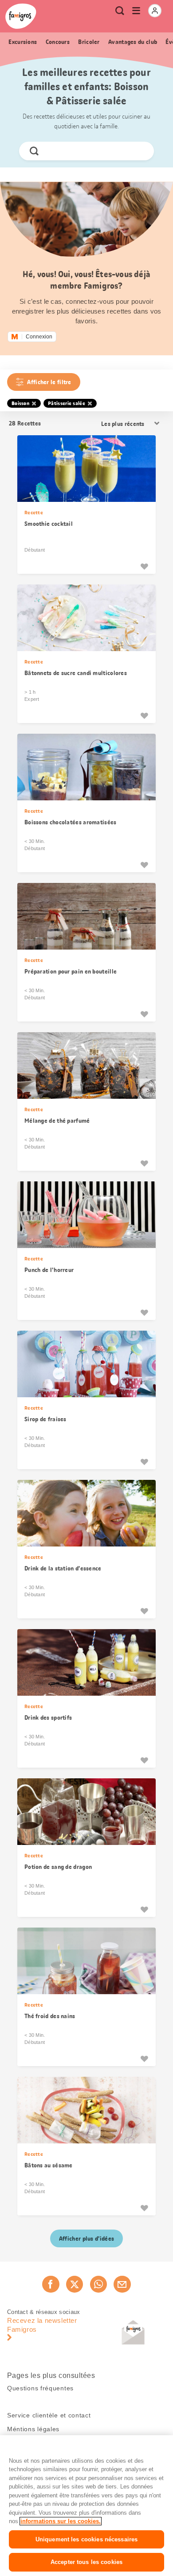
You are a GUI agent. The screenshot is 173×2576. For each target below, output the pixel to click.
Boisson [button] (20, 403)
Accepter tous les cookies (86, 2562)
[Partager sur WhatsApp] (98, 2284)
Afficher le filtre (49, 382)
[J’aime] (144, 566)
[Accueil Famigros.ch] (21, 16)
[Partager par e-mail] (122, 2284)
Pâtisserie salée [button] (67, 403)
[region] (86, 2506)
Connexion (39, 337)
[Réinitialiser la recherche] (140, 151)
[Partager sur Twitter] (75, 2284)
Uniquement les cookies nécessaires (86, 2539)
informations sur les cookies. (61, 2521)
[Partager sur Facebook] (51, 2284)
